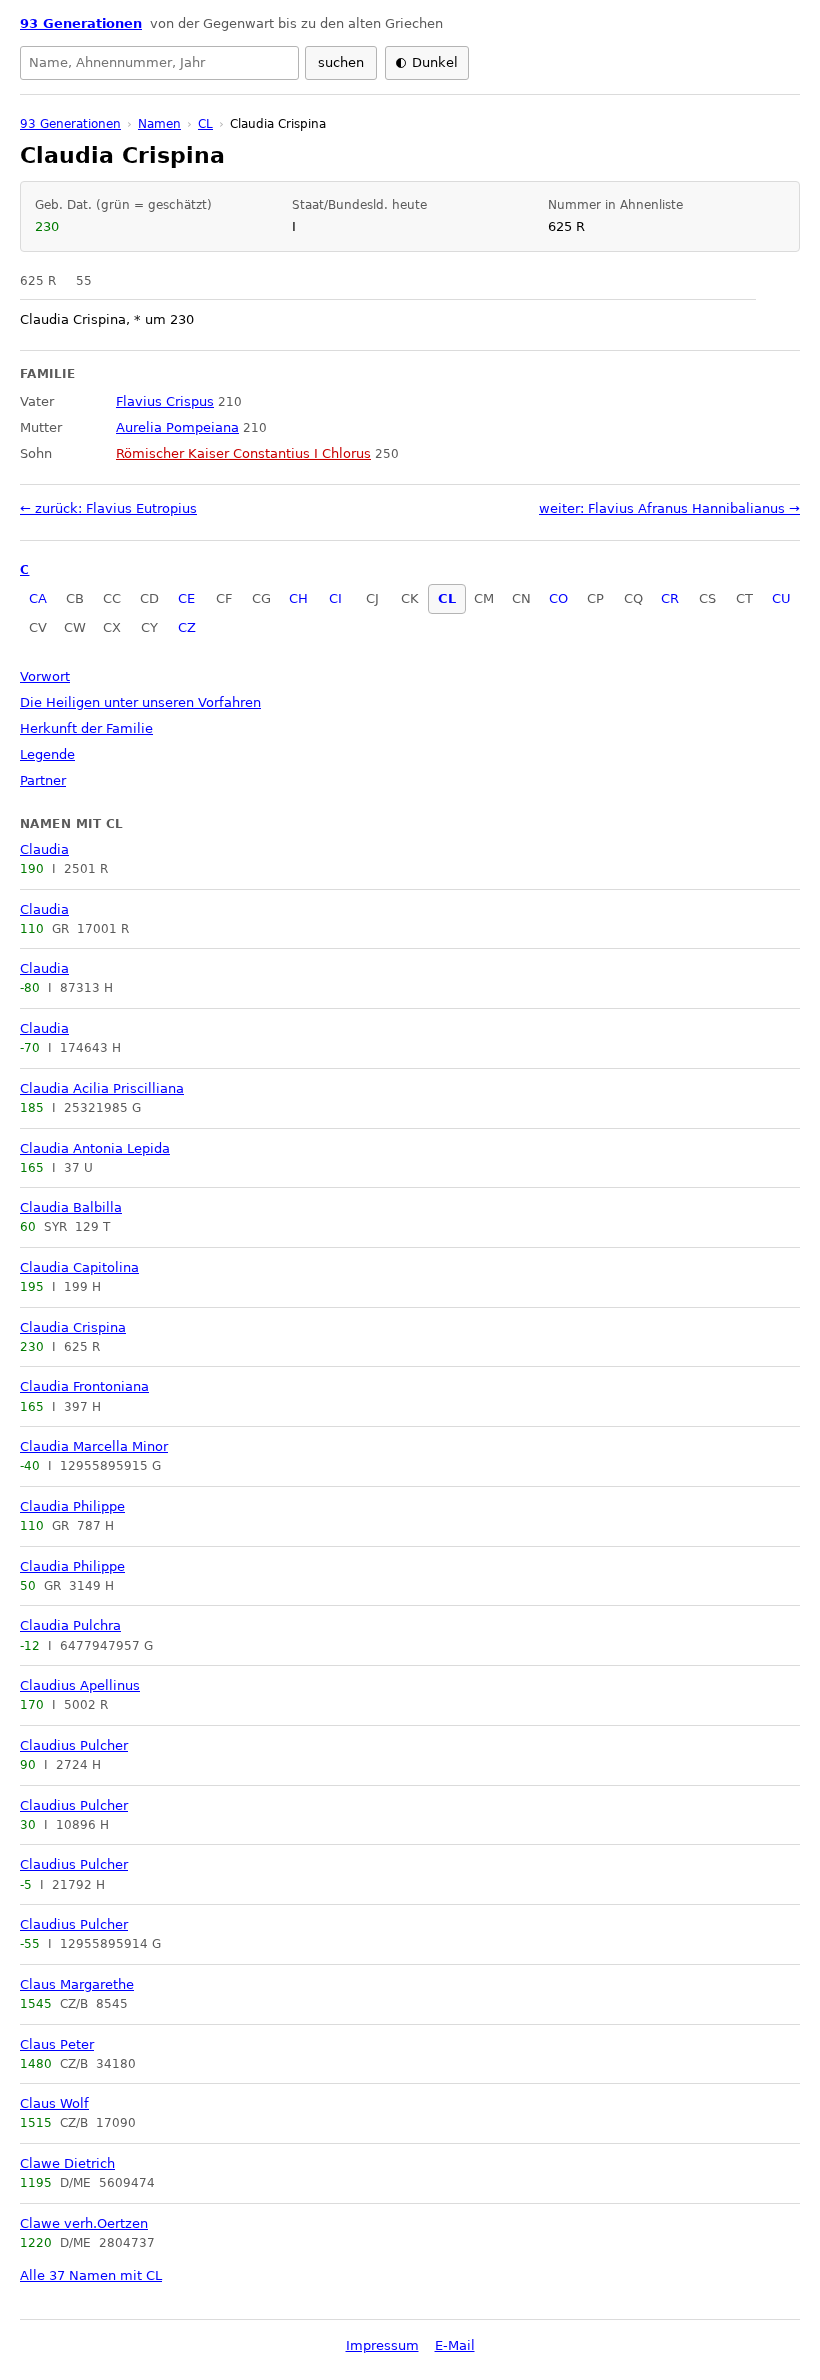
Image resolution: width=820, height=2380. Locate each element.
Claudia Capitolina (79, 1267)
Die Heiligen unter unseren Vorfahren (140, 702)
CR (670, 598)
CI (335, 598)
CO (558, 598)
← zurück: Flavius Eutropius (108, 508)
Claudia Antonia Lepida (95, 1148)
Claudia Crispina (73, 1327)
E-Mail (455, 2345)
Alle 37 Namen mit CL (91, 2275)
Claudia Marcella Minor (94, 1446)
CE (186, 598)
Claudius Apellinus (80, 1685)
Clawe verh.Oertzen (84, 2223)
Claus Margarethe (77, 1984)
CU (781, 598)
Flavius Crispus (165, 401)
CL (447, 598)
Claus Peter (57, 2044)
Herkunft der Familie (86, 728)
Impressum (382, 2345)
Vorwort (45, 676)
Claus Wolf (54, 2103)
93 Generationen (81, 23)
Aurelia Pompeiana (177, 427)
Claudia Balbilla (71, 1207)
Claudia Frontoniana (84, 1386)
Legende (47, 754)
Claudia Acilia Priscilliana (102, 1088)
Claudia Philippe (72, 1506)
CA (38, 598)
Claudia (44, 849)
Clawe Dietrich (67, 2163)
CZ (187, 627)
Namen (159, 124)
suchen (341, 62)
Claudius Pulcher (74, 1745)
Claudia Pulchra (70, 1625)
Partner (43, 780)
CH (298, 598)
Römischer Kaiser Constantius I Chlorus (243, 453)
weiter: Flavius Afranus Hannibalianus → (669, 508)
